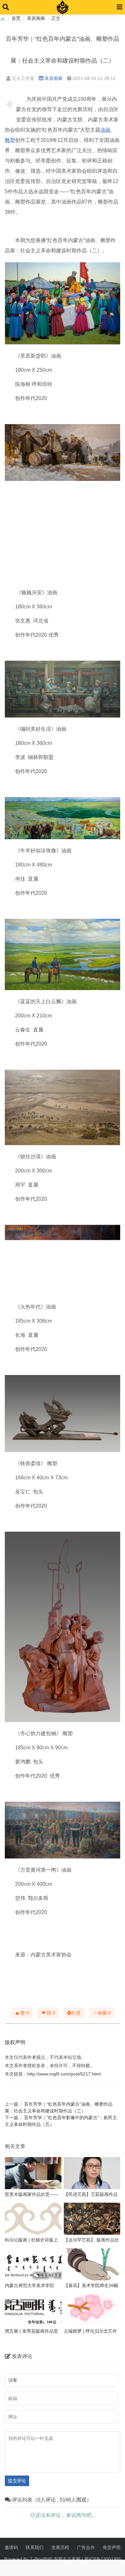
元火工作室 (23, 78)
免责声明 (112, 2547)
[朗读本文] (9, 104)
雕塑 (10, 140)
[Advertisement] (63, 535)
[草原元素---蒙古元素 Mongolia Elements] (3, 18)
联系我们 (35, 2547)
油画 (105, 130)
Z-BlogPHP (41, 2559)
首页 (16, 18)
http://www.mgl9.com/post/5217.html (64, 2074)
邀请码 (11, 2547)
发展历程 (60, 2547)
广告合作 (86, 2547)
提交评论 (17, 2481)
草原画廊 (36, 18)
